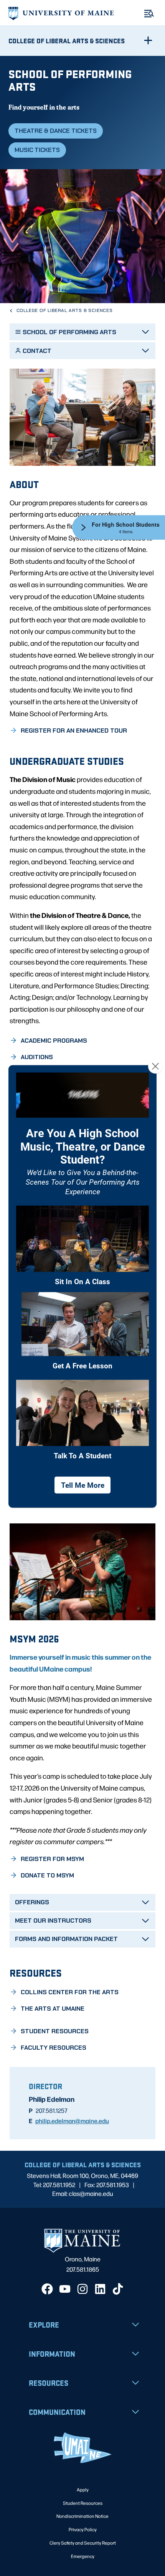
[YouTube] (65, 2289)
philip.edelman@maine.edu (72, 2121)
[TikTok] (118, 2289)
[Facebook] (47, 2289)
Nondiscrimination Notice (82, 2516)
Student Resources (83, 2503)
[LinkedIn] (100, 2289)
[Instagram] (82, 2289)
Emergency (83, 2556)
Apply (83, 2489)
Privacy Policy (83, 2529)
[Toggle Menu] (149, 14)
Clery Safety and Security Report (83, 2543)
